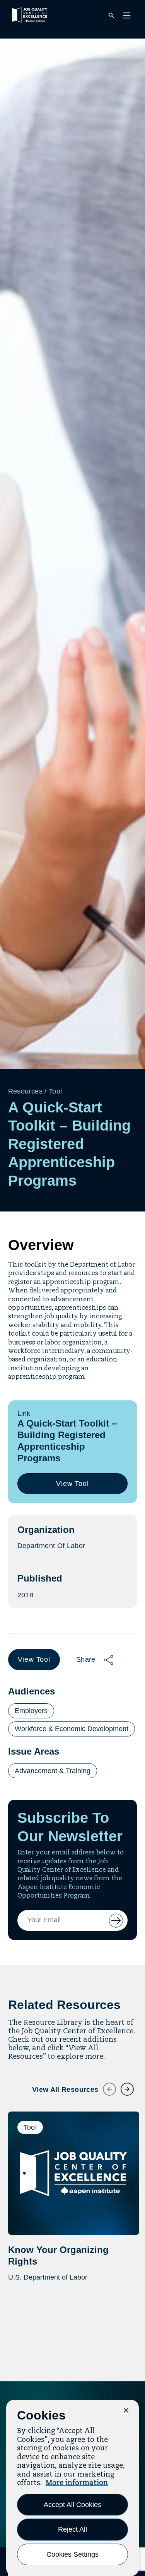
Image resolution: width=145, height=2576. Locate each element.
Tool (55, 1091)
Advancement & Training (53, 1771)
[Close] (126, 2410)
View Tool (76, 1487)
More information (77, 2483)
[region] (72, 2488)
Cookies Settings (72, 2554)
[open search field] (111, 16)
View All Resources (65, 2090)
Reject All (72, 2529)
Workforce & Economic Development (72, 1729)
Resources (25, 1091)
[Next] (123, 2085)
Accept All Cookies (72, 2505)
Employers (31, 1711)
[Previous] (105, 2085)
